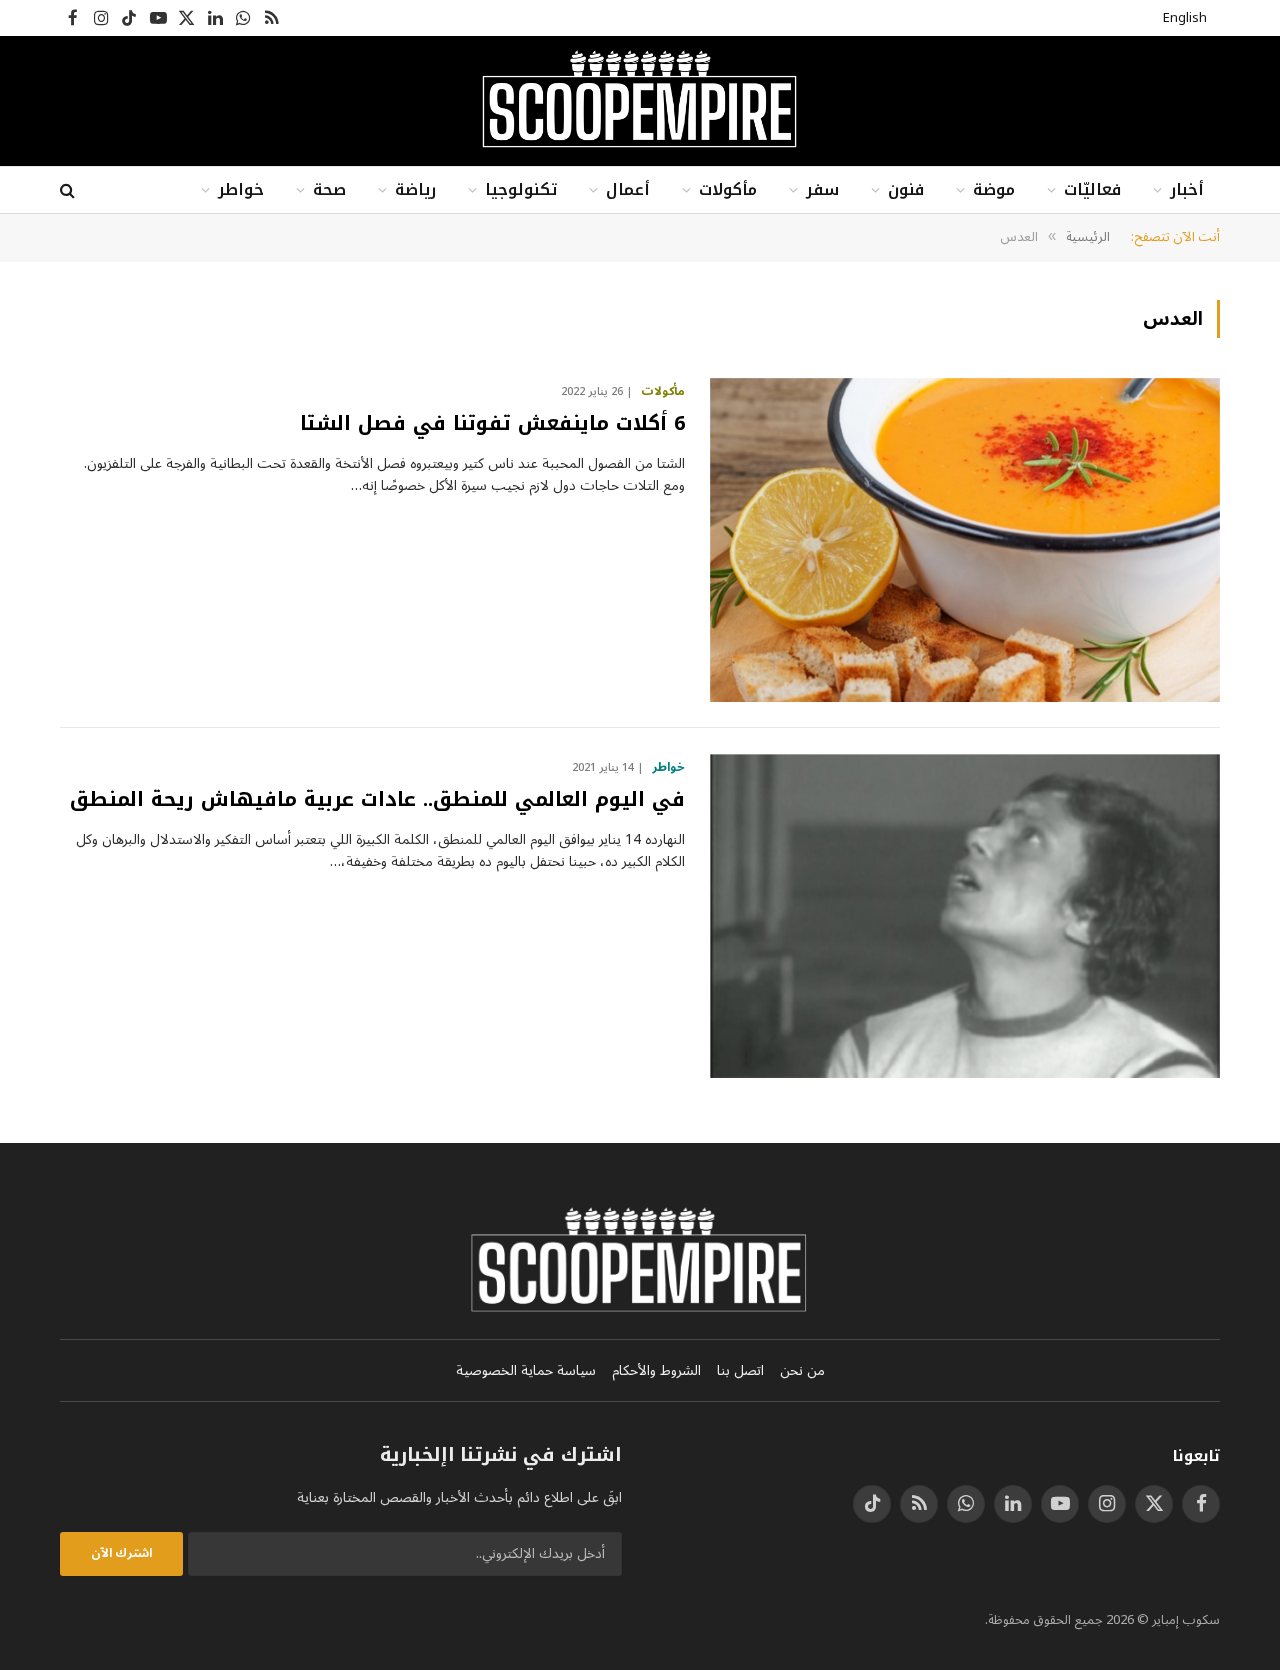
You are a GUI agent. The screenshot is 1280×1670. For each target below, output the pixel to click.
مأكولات (728, 189)
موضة (994, 189)
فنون (906, 189)
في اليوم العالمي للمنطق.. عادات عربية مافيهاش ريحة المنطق (377, 799)
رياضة (415, 189)
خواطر (241, 189)
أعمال (628, 189)
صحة (329, 189)
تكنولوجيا (521, 189)
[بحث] (69, 190)
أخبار (1187, 189)
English (1185, 18)
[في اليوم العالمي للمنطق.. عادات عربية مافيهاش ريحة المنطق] (965, 916)
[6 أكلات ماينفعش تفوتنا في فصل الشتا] (965, 540)
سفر (822, 189)
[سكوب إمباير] (639, 101)
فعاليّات (1092, 189)
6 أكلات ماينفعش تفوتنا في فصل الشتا (492, 423)
